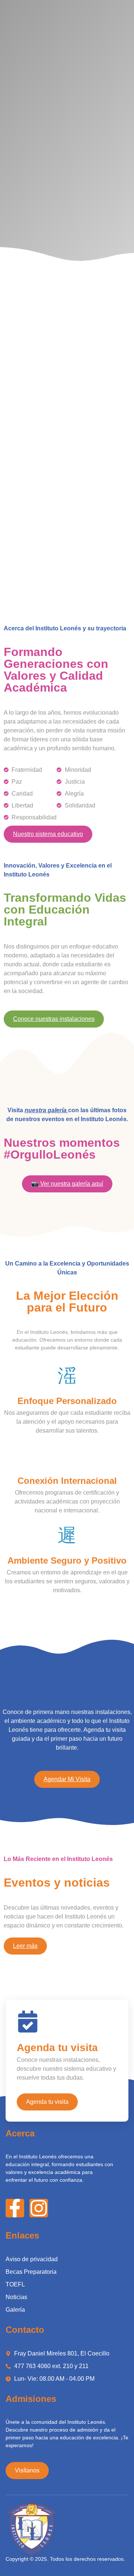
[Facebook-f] (15, 2208)
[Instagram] (39, 2208)
